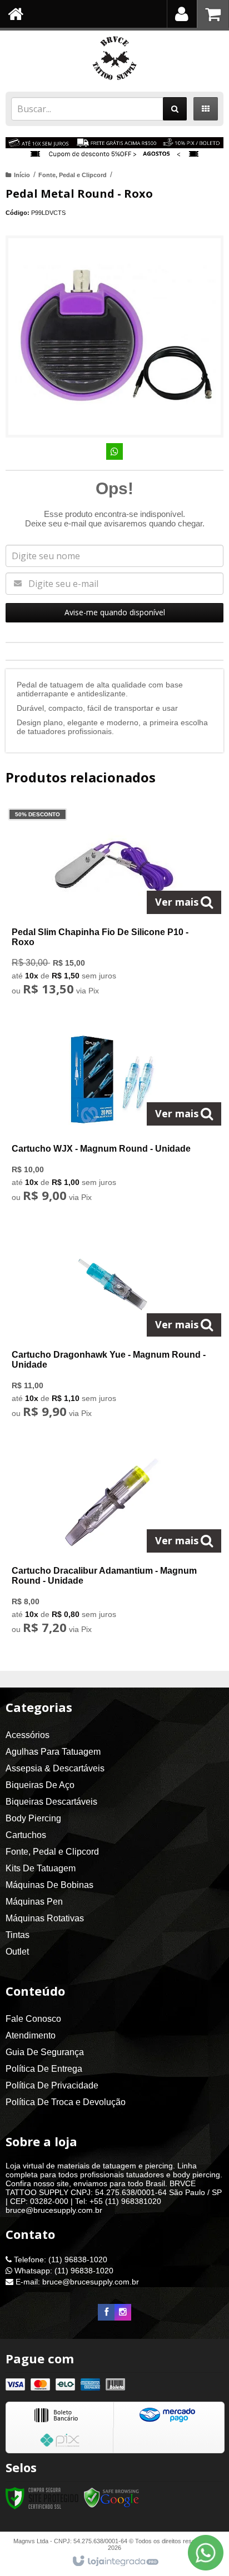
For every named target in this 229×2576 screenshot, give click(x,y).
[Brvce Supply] (114, 58)
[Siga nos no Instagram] (123, 2312)
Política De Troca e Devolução (66, 2102)
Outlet (17, 1952)
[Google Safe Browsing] (112, 2498)
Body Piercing (33, 1818)
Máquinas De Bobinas (49, 1885)
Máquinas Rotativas (45, 1918)
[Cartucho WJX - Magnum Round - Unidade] (112, 1116)
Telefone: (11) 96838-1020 (59, 2259)
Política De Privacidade (52, 2085)
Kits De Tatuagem (41, 1868)
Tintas (18, 1935)
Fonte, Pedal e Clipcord (73, 175)
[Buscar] (175, 109)
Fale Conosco (33, 2019)
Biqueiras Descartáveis (51, 1802)
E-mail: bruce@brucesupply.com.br (76, 2282)
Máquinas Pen (34, 1902)
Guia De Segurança (45, 2052)
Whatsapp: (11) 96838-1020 (63, 2271)
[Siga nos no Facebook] (106, 2312)
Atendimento (31, 2035)
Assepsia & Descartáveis (55, 1768)
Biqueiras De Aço (40, 1785)
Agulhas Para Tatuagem (53, 1752)
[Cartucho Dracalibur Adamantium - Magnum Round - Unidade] (112, 1543)
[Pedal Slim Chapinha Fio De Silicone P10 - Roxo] (112, 905)
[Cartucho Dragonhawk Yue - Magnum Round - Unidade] (112, 1327)
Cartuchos (26, 1835)
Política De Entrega (44, 2069)
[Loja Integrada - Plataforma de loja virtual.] (115, 2562)
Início (22, 175)
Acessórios (28, 1735)
